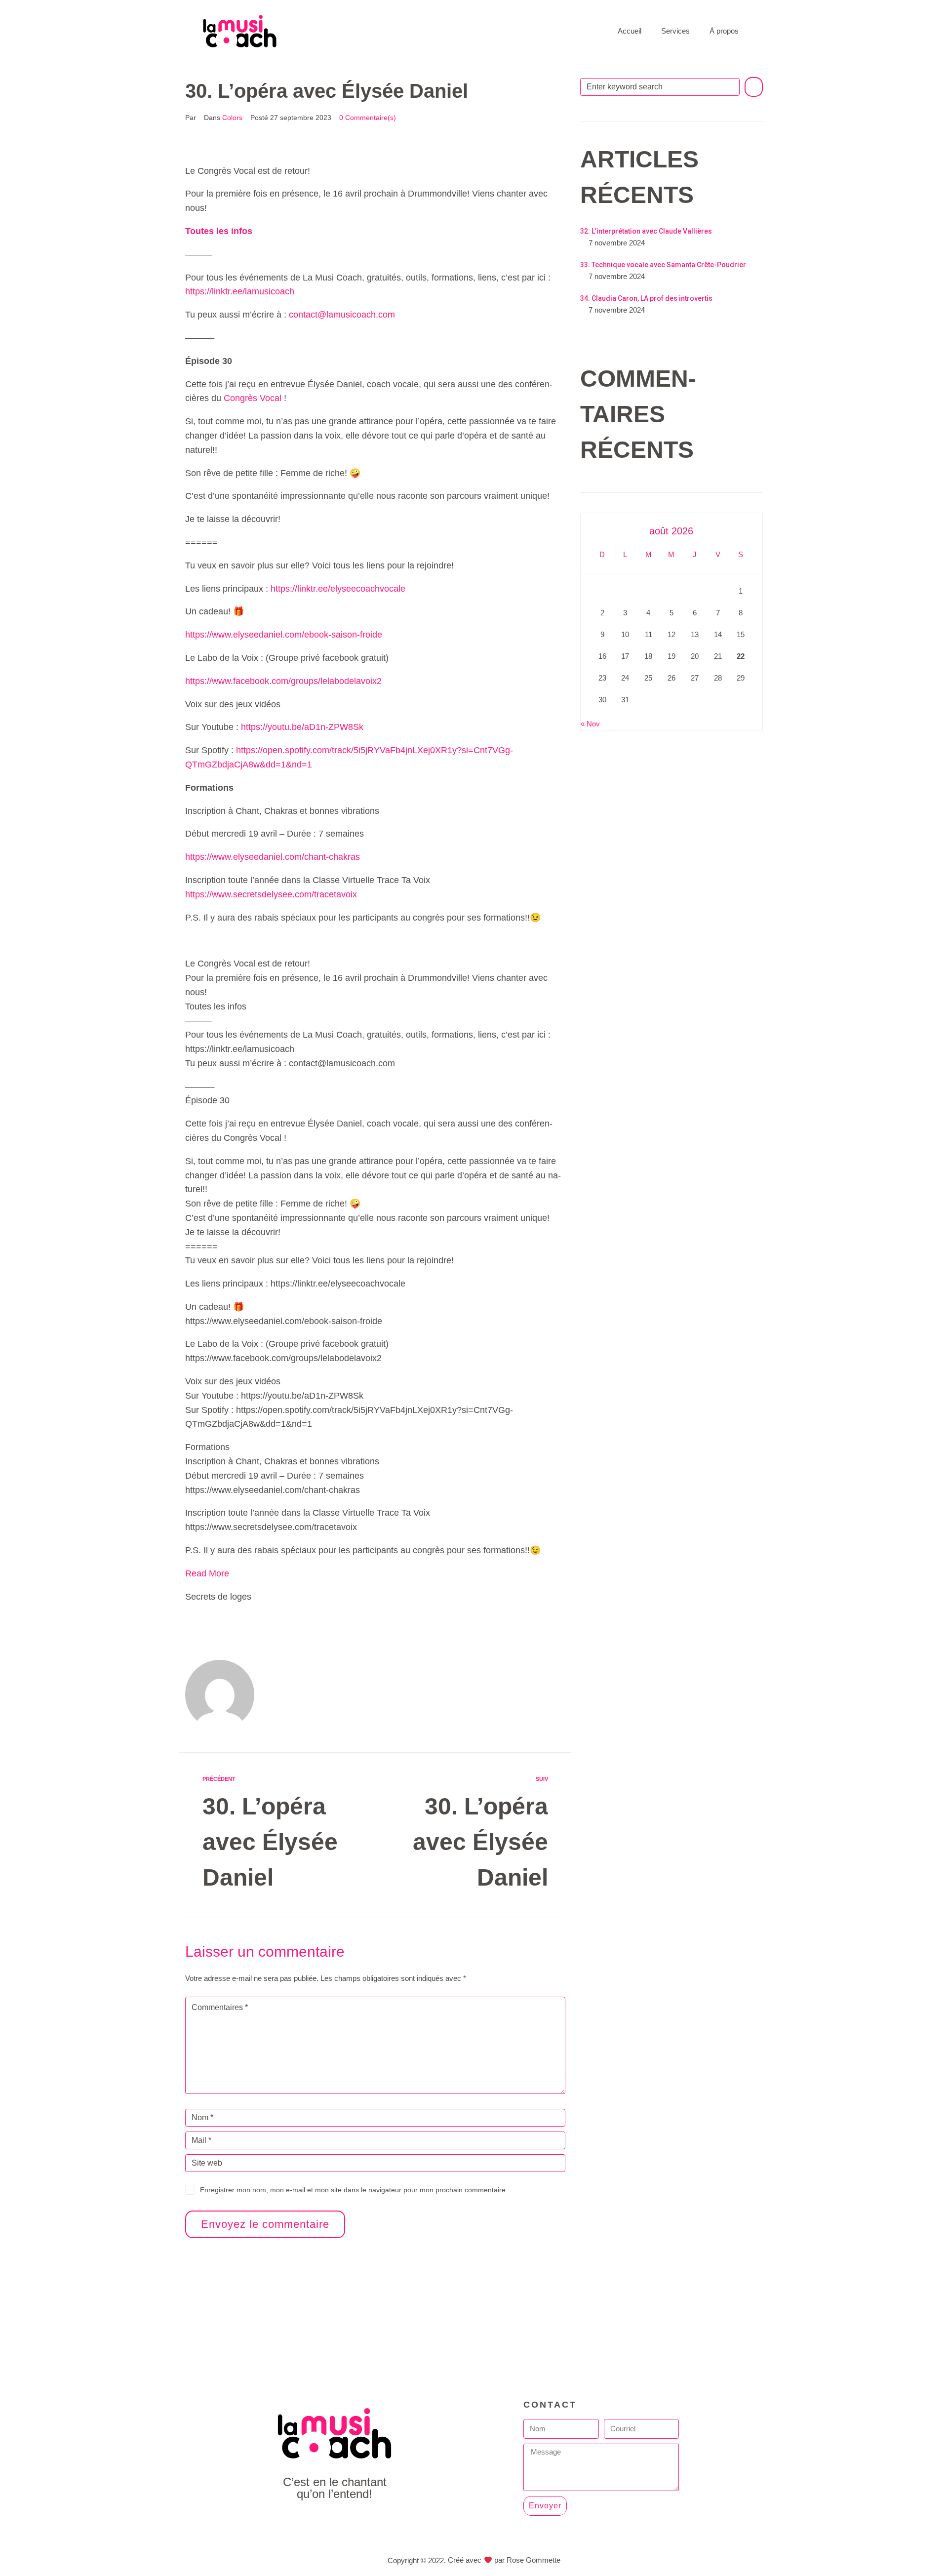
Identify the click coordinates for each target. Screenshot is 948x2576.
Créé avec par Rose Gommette (504, 2560)
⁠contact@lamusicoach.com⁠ (342, 315)
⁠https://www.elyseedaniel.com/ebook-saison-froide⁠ (284, 635)
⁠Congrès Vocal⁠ (253, 398)
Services (675, 31)
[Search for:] (660, 87)
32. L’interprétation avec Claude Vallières (646, 231)
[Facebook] (312, 2521)
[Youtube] (335, 2521)
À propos (724, 31)
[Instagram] (357, 2521)
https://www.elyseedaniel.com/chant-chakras (273, 857)
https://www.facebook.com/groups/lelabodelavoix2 (283, 681)
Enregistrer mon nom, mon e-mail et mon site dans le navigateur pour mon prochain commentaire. (354, 2190)
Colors (232, 118)
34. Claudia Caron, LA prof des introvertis (646, 298)
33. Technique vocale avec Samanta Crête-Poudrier (663, 265)
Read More (207, 1573)
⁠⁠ (219, 231)
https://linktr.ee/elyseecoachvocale (338, 589)
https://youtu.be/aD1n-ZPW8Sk (302, 727)
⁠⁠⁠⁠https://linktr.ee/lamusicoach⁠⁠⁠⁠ (240, 291)
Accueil (630, 31)
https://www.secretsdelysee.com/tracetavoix (271, 894)
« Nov (590, 724)
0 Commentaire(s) (368, 118)
